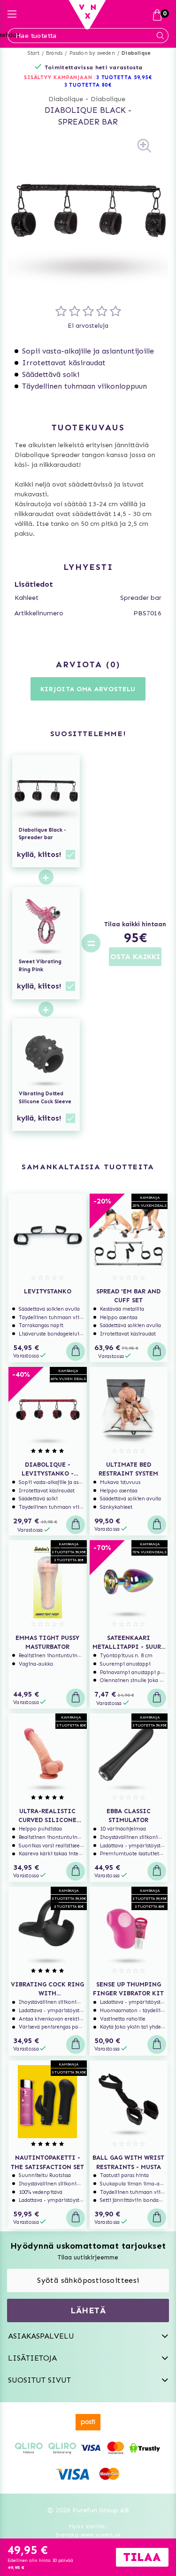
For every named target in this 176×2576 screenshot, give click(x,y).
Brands (54, 53)
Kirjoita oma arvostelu (88, 689)
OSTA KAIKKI (135, 956)
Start (34, 53)
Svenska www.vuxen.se (88, 2535)
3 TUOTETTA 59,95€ (124, 78)
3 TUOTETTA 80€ (88, 85)
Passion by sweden (92, 53)
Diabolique (136, 53)
